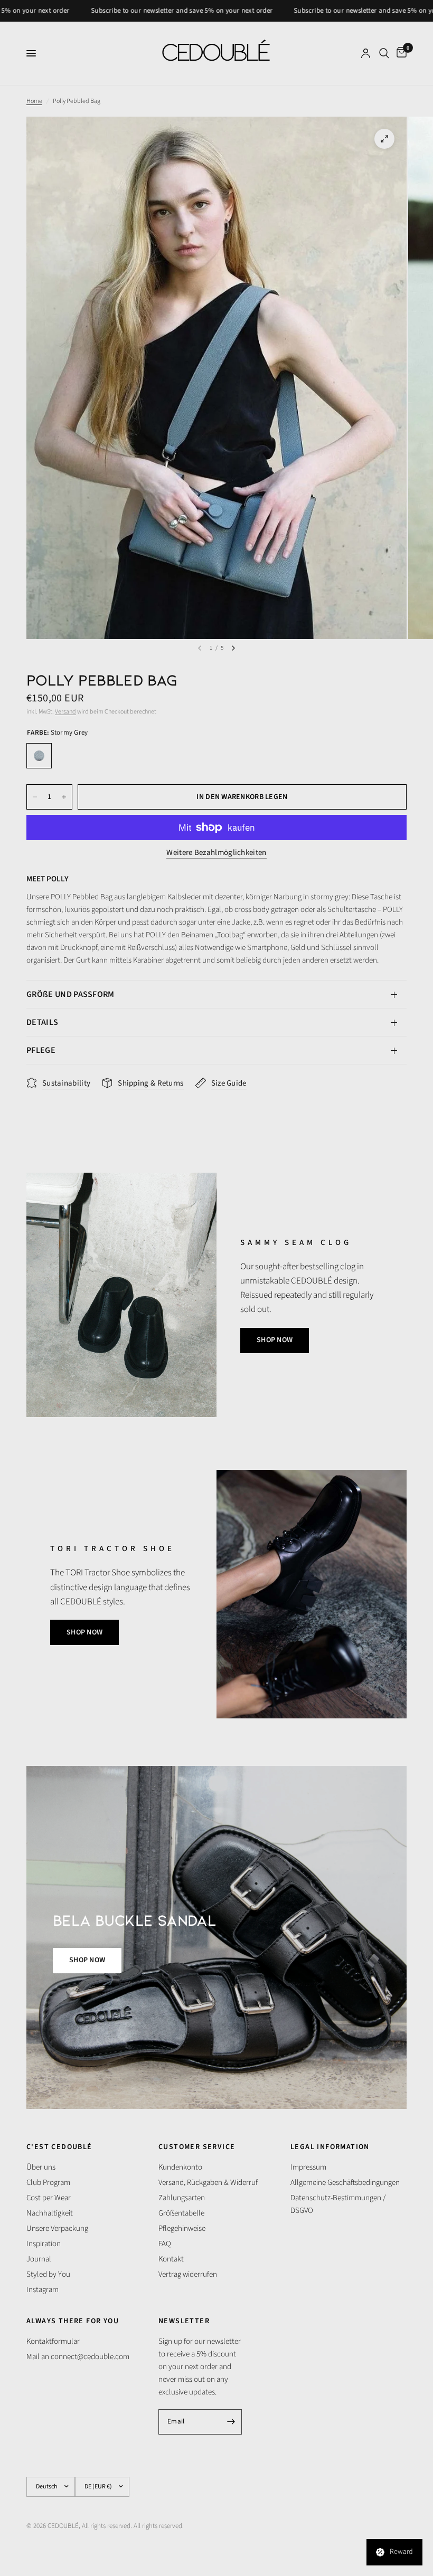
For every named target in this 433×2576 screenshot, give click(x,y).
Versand (65, 712)
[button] (275, 1341)
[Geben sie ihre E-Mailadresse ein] (231, 2422)
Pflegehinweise (182, 2228)
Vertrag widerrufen (188, 2274)
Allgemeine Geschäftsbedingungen (345, 2183)
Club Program (48, 2183)
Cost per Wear (49, 2198)
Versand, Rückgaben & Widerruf (208, 2183)
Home (34, 101)
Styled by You (48, 2274)
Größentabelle (181, 2213)
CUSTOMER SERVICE (197, 2147)
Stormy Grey (39, 756)
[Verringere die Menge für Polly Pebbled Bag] (35, 797)
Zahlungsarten (182, 2198)
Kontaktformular (53, 2341)
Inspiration (44, 2244)
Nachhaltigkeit (50, 2213)
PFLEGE (41, 1050)
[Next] (233, 648)
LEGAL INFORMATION (330, 2147)
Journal (39, 2259)
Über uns (41, 2167)
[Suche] (384, 53)
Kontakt (171, 2259)
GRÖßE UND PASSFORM (70, 994)
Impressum (308, 2167)
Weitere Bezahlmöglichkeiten (216, 853)
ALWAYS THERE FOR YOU (73, 2321)
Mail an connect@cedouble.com (78, 2357)
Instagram (43, 2290)
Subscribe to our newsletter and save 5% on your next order (131, 11)
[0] (400, 53)
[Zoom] (384, 139)
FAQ (165, 2244)
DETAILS (42, 1022)
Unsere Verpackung (57, 2228)
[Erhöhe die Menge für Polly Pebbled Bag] (64, 797)
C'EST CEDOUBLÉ (59, 2147)
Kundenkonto (180, 2167)
